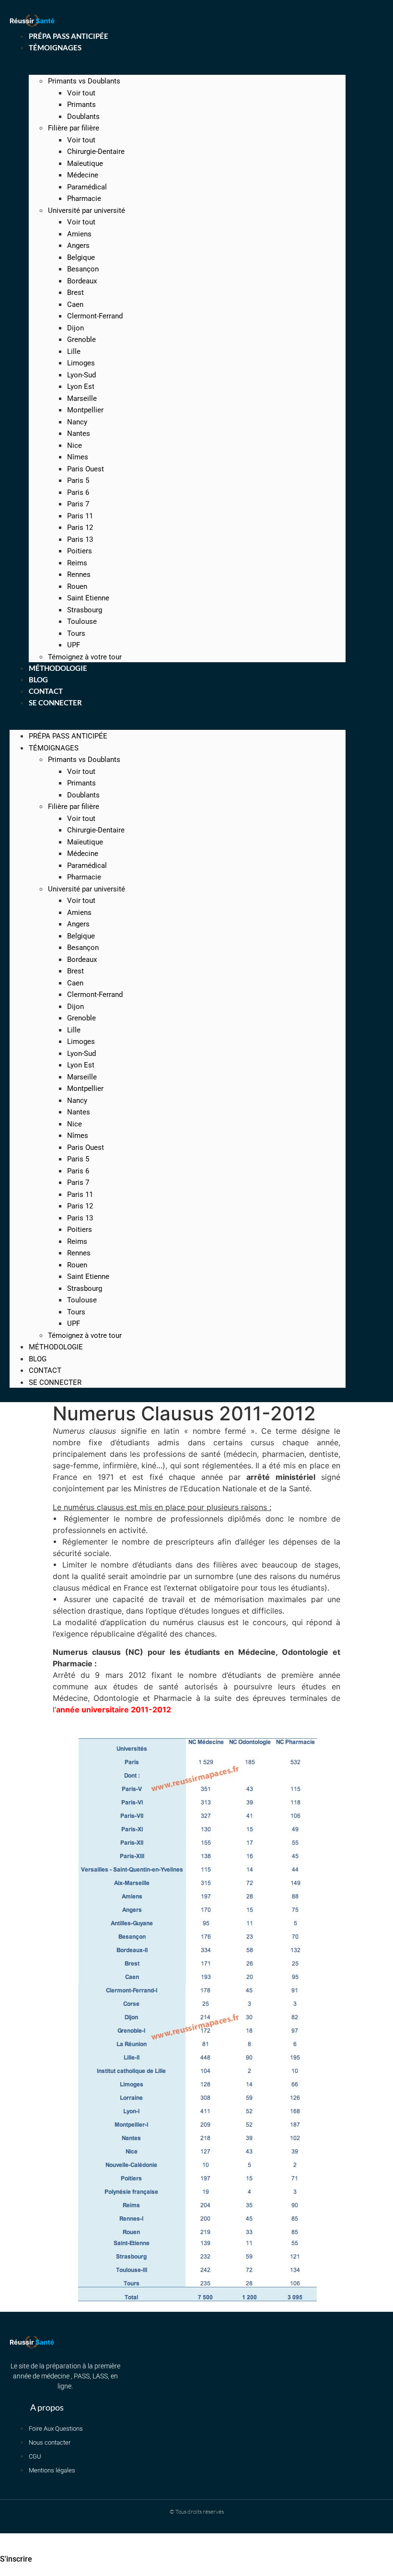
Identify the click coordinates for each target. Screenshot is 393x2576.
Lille (74, 351)
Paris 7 (78, 504)
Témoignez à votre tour (85, 1335)
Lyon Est (81, 386)
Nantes (79, 433)
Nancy (77, 422)
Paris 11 (80, 516)
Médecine (83, 175)
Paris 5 (78, 480)
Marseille (82, 398)
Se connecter (55, 703)
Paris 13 (80, 539)
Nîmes (78, 457)
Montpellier (85, 410)
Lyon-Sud (81, 375)
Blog (38, 1359)
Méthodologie (56, 1347)
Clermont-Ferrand (95, 316)
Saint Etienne (88, 598)
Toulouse (82, 621)
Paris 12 (80, 527)
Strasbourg (85, 610)
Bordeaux (82, 281)
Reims (77, 563)
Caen (75, 304)
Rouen (77, 586)
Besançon (83, 269)
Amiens (79, 234)
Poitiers (80, 551)
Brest (75, 293)
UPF (74, 1323)
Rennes (79, 574)
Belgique (81, 258)
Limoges (81, 363)
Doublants (83, 117)
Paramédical (87, 187)
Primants (81, 105)
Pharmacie (84, 199)
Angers (78, 246)
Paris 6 (78, 492)
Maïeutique (85, 164)
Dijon (75, 328)
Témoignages (55, 47)
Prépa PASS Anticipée (68, 736)
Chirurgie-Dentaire (96, 152)
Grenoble (81, 340)
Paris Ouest (86, 469)
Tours (76, 633)
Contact (45, 1370)
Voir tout (81, 93)
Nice (75, 445)
